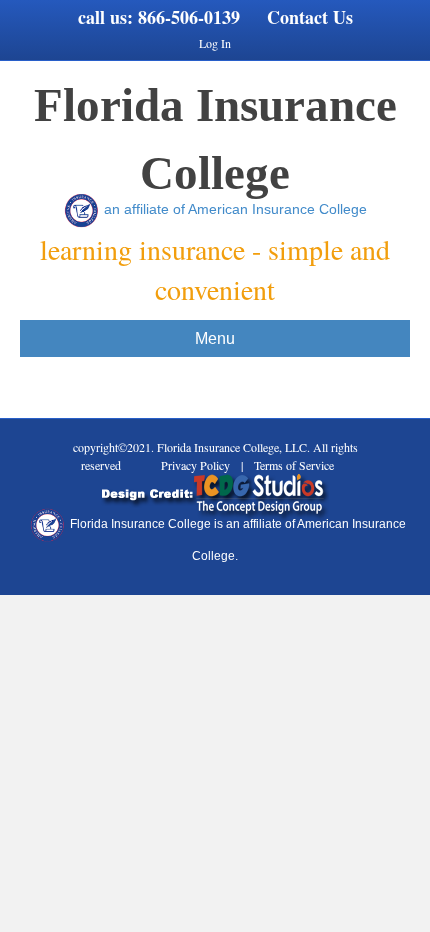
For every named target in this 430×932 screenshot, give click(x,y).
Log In (215, 43)
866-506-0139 (189, 17)
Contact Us (310, 17)
